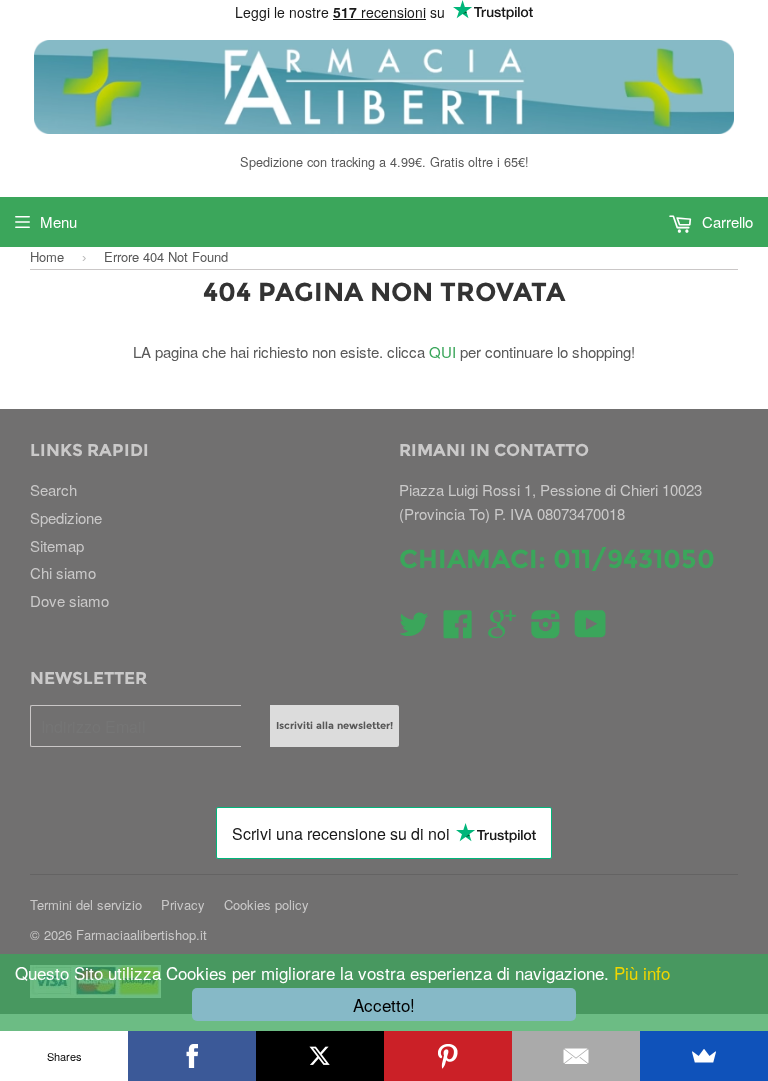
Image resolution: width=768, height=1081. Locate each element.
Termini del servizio (86, 904)
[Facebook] (192, 1056)
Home (47, 256)
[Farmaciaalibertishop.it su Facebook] (458, 629)
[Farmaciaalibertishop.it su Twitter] (414, 629)
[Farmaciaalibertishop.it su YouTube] (590, 629)
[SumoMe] (704, 1056)
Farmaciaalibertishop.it (141, 934)
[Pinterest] (448, 1056)
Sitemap (57, 545)
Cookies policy (266, 904)
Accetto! (384, 1004)
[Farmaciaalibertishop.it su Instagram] (546, 629)
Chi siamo (63, 572)
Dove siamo (69, 600)
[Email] (576, 1056)
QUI (442, 351)
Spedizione (66, 517)
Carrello (725, 221)
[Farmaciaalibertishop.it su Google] (502, 629)
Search (53, 489)
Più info (639, 972)
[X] (320, 1056)
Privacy (183, 904)
